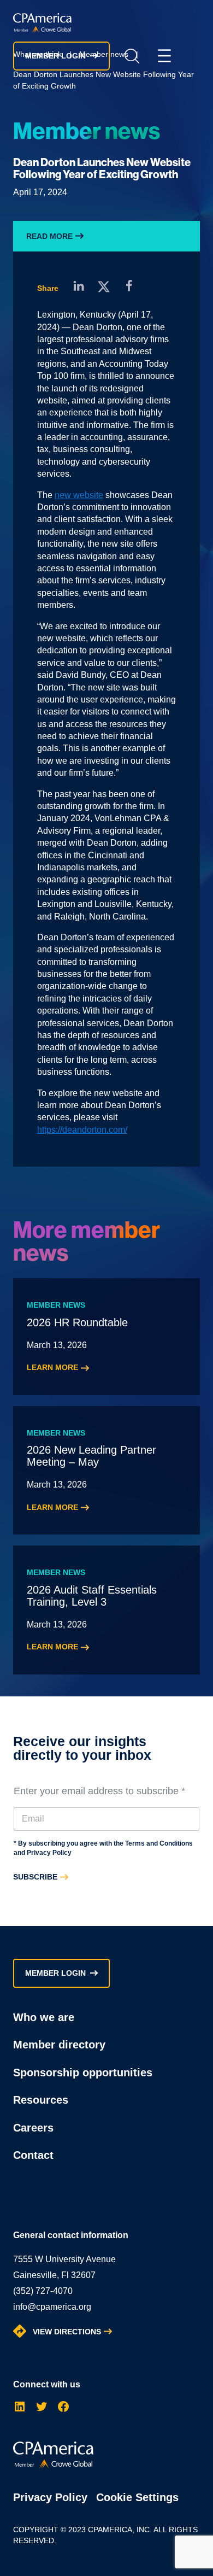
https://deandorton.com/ (82, 1130)
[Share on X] (104, 286)
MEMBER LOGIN (55, 56)
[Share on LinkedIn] (79, 286)
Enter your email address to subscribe (99, 1791)
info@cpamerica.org (52, 2307)
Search (132, 56)
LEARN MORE (52, 1367)
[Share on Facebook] (129, 286)
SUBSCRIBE (35, 1877)
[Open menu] (164, 56)
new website (79, 495)
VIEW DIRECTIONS (67, 2332)
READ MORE (49, 236)
